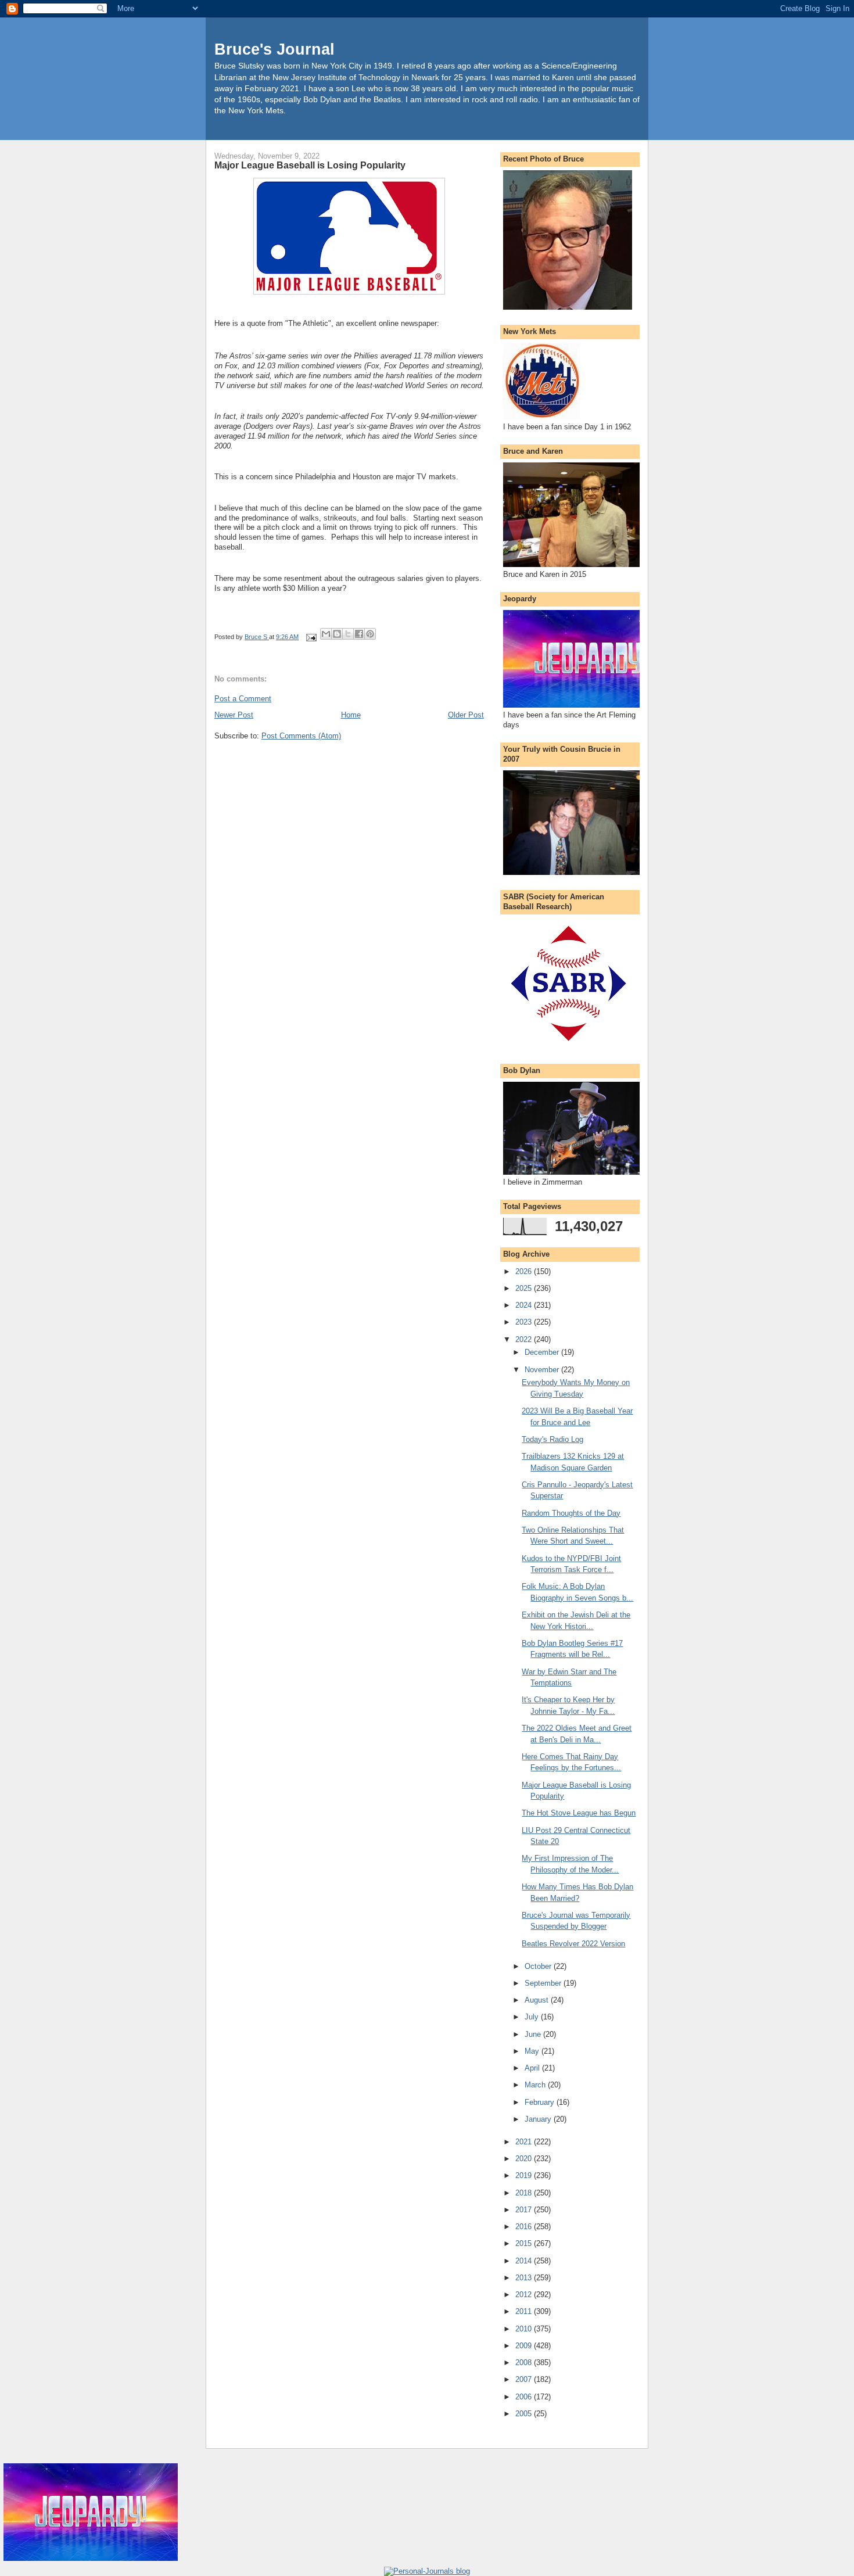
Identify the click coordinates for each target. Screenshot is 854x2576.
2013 (525, 2278)
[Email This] (326, 634)
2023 (525, 1322)
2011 (525, 2311)
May (533, 2051)
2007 (525, 2379)
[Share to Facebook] (359, 634)
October (539, 1966)
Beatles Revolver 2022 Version (573, 1944)
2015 (525, 2243)
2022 (525, 1339)
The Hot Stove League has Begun (579, 1813)
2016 (525, 2227)
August (538, 2000)
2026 (525, 1271)
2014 (525, 2261)
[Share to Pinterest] (370, 634)
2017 (525, 2210)
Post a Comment (243, 699)
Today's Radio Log (552, 1439)
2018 (525, 2193)
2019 (525, 2175)
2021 (525, 2142)
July (533, 2017)
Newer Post (234, 715)
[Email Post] (311, 637)
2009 (525, 2346)
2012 (525, 2295)
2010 (525, 2329)
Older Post (466, 715)
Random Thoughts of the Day (571, 1513)
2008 (525, 2362)
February (541, 2102)
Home (351, 715)
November (543, 1370)
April (533, 2068)
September (544, 1983)
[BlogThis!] (337, 634)
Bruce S (257, 637)
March (536, 2085)
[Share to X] (348, 634)
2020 (525, 2159)
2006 (525, 2397)
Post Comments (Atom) (301, 736)
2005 (525, 2414)
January (539, 2119)
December (543, 1352)
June (534, 2034)
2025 (525, 1288)
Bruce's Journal (274, 49)
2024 (525, 1305)
